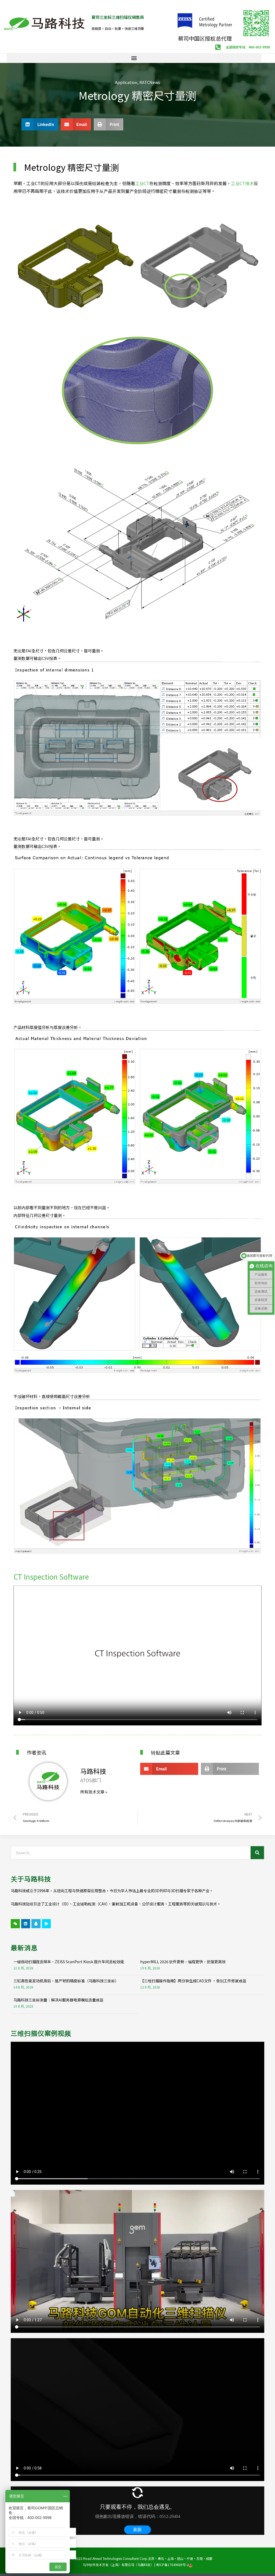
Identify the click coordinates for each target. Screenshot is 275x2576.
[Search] (257, 1853)
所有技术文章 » (94, 1792)
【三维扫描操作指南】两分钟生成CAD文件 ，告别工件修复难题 (193, 1981)
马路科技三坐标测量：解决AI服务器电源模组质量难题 (58, 2000)
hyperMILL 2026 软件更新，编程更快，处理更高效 (183, 1962)
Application (126, 82)
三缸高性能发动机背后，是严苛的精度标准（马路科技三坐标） (66, 1981)
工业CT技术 (242, 183)
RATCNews (150, 82)
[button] (134, 58)
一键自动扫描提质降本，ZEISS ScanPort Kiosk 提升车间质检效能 (69, 1962)
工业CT (142, 183)
